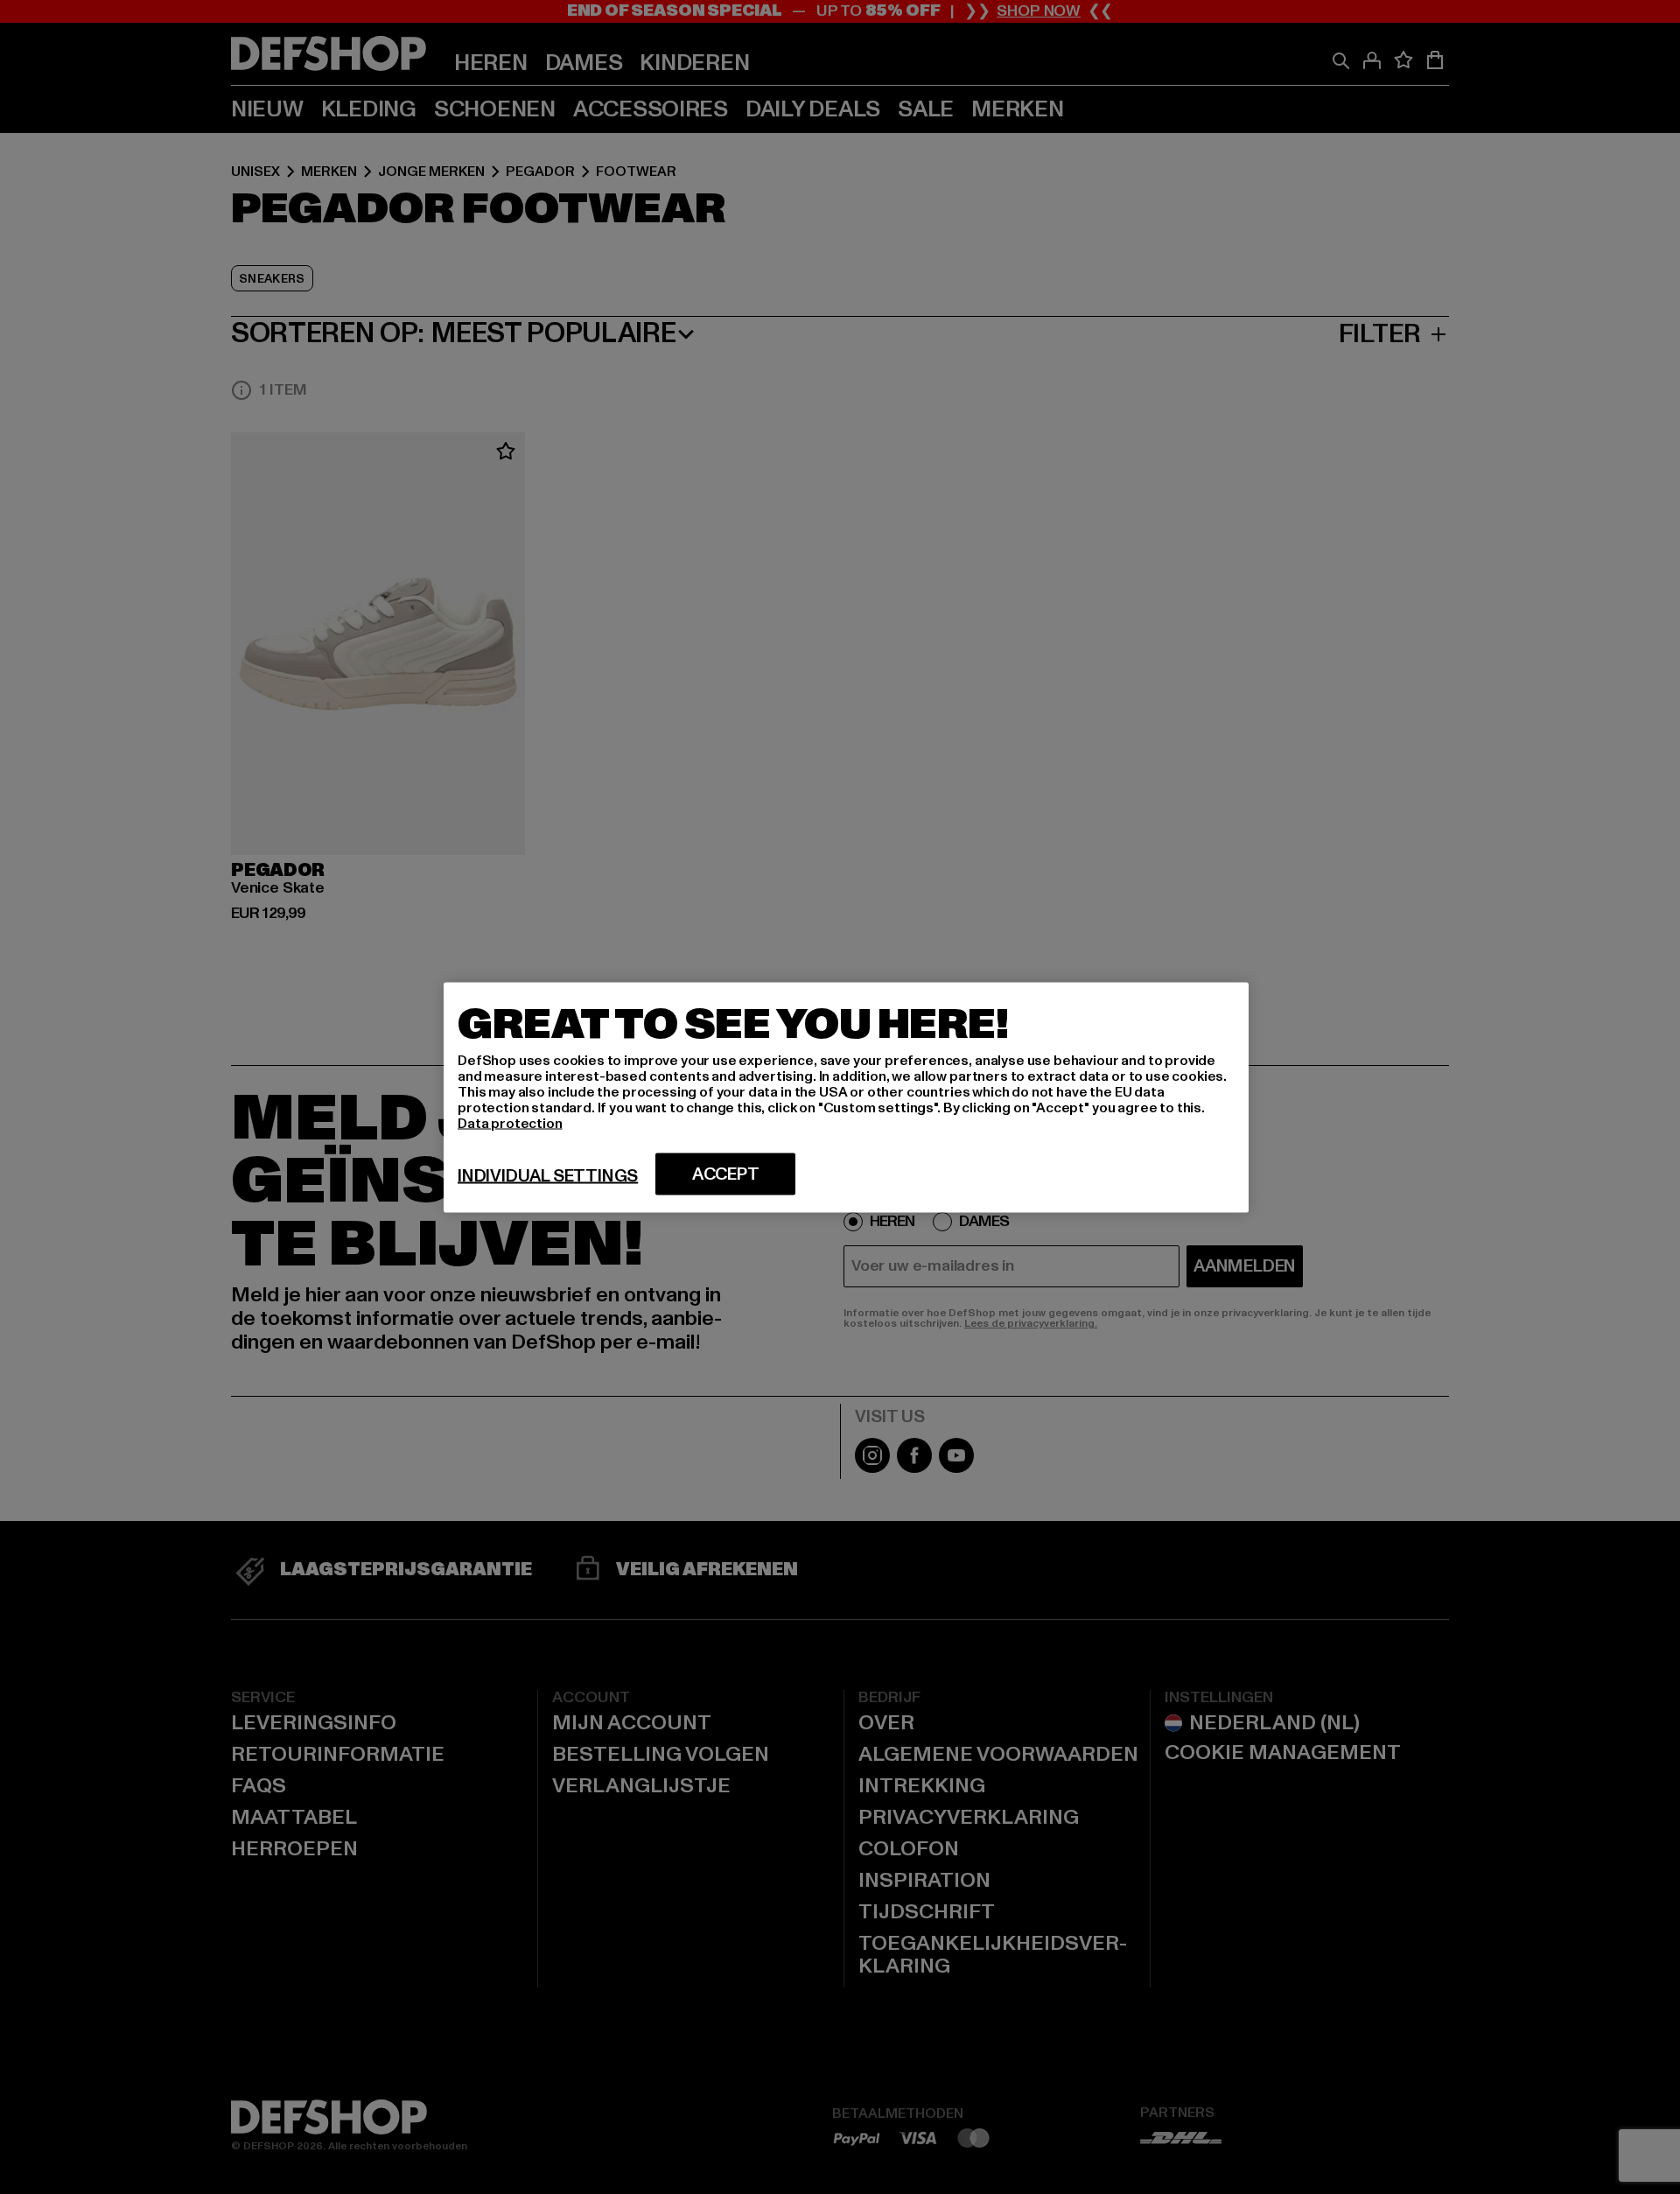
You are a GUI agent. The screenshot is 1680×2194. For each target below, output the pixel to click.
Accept (726, 1174)
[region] (846, 1097)
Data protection (510, 1123)
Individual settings (548, 1175)
